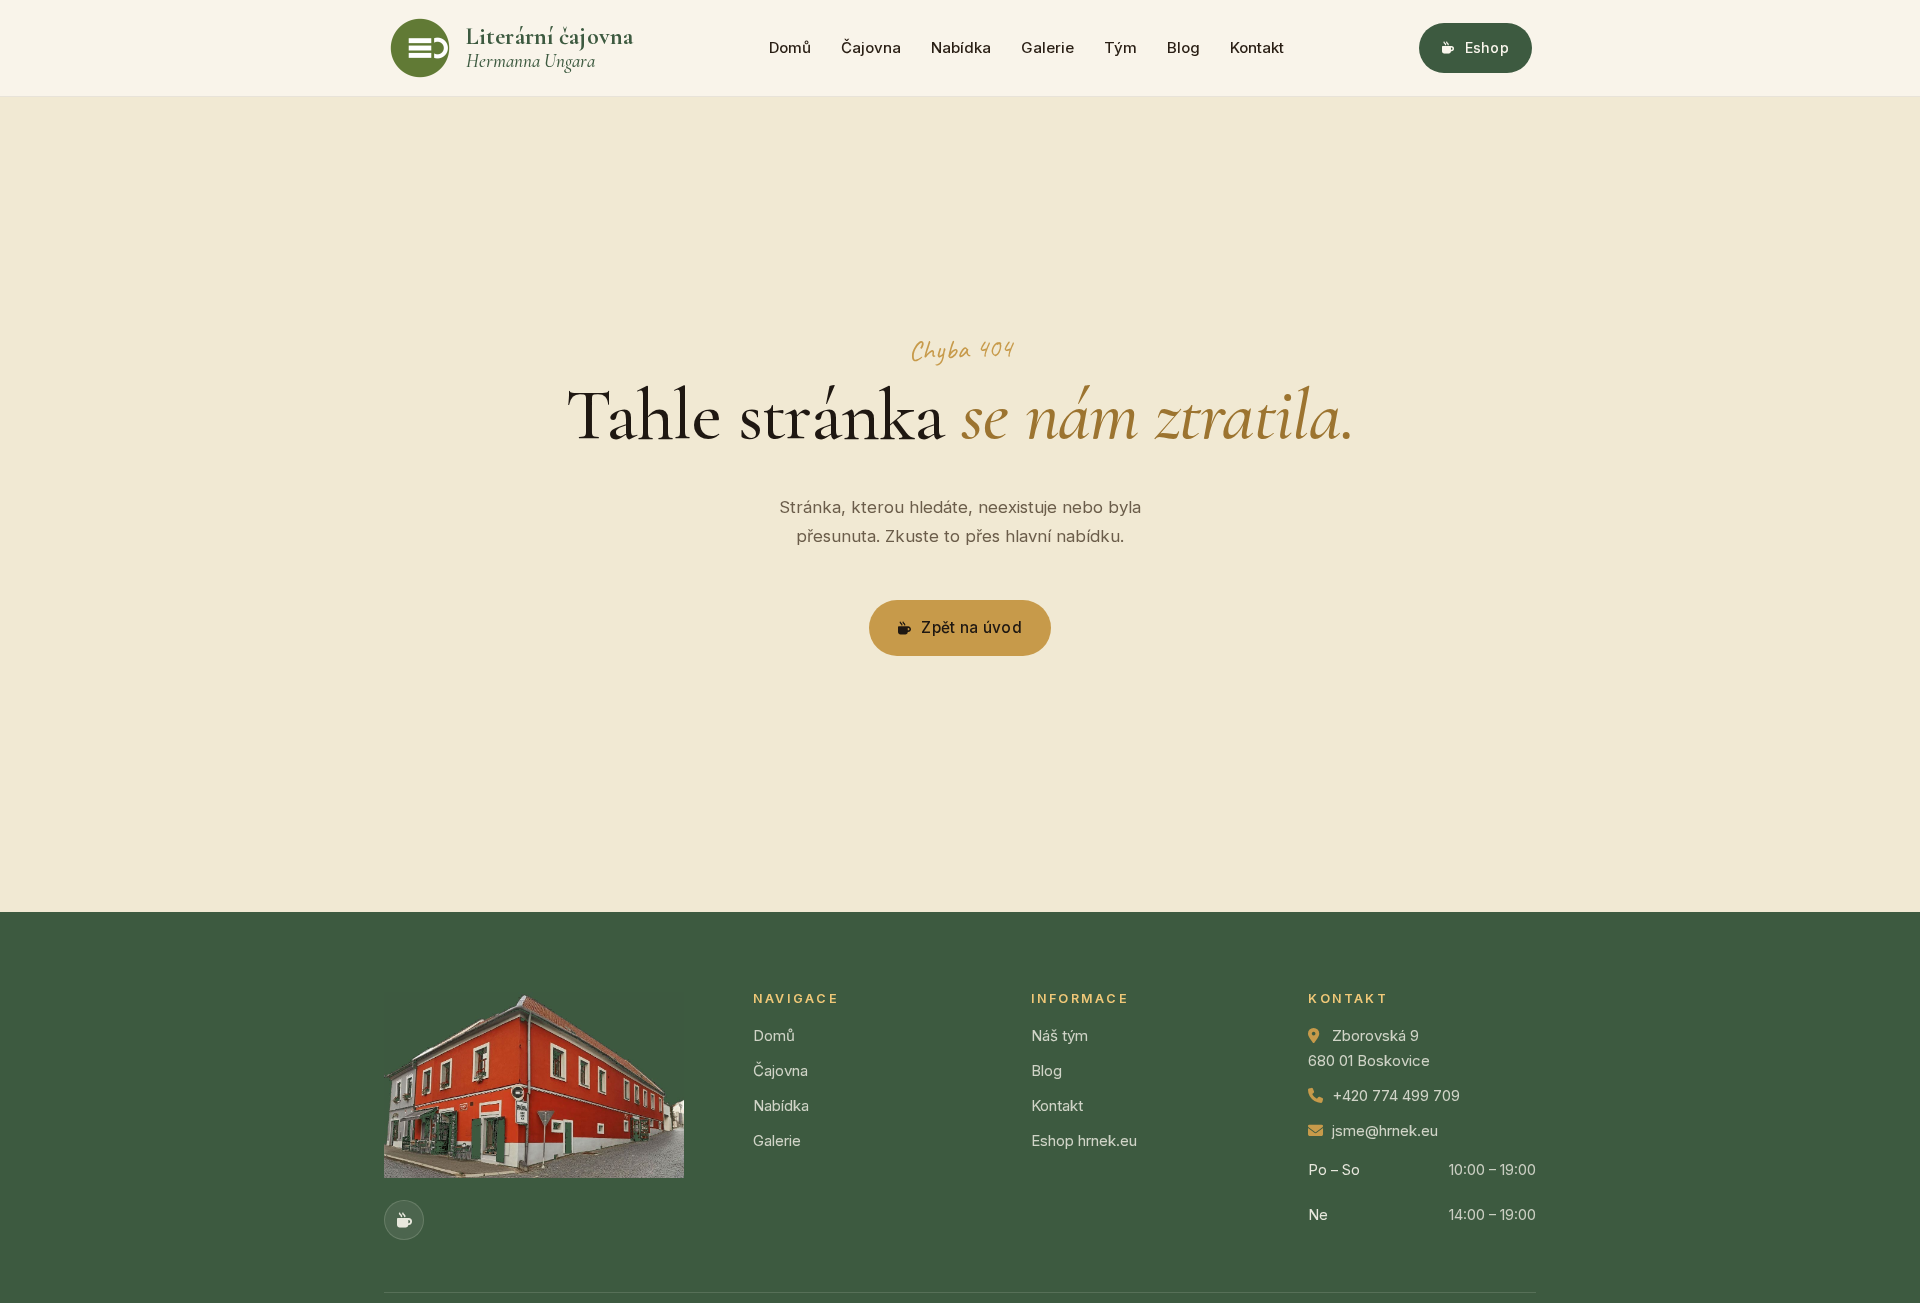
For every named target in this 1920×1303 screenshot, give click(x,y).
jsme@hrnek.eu (1385, 1130)
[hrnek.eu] (404, 1220)
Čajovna (871, 47)
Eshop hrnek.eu (1084, 1140)
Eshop (1487, 47)
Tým (1120, 47)
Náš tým (1059, 1035)
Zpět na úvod (971, 627)
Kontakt (1257, 47)
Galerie (1047, 47)
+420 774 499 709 (1396, 1095)
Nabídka (961, 47)
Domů (790, 47)
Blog (1183, 47)
